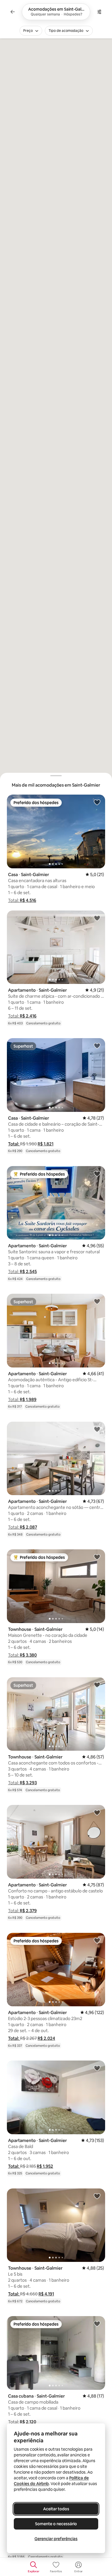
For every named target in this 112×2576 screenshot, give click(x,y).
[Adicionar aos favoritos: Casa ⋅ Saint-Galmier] (97, 802)
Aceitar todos (56, 2509)
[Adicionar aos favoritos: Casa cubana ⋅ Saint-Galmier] (97, 2324)
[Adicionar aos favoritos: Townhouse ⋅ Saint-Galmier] (97, 1557)
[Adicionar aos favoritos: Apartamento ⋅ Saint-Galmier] (97, 918)
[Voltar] (13, 12)
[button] (22, 900)
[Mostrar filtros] (99, 12)
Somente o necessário (56, 2524)
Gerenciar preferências (56, 2539)
